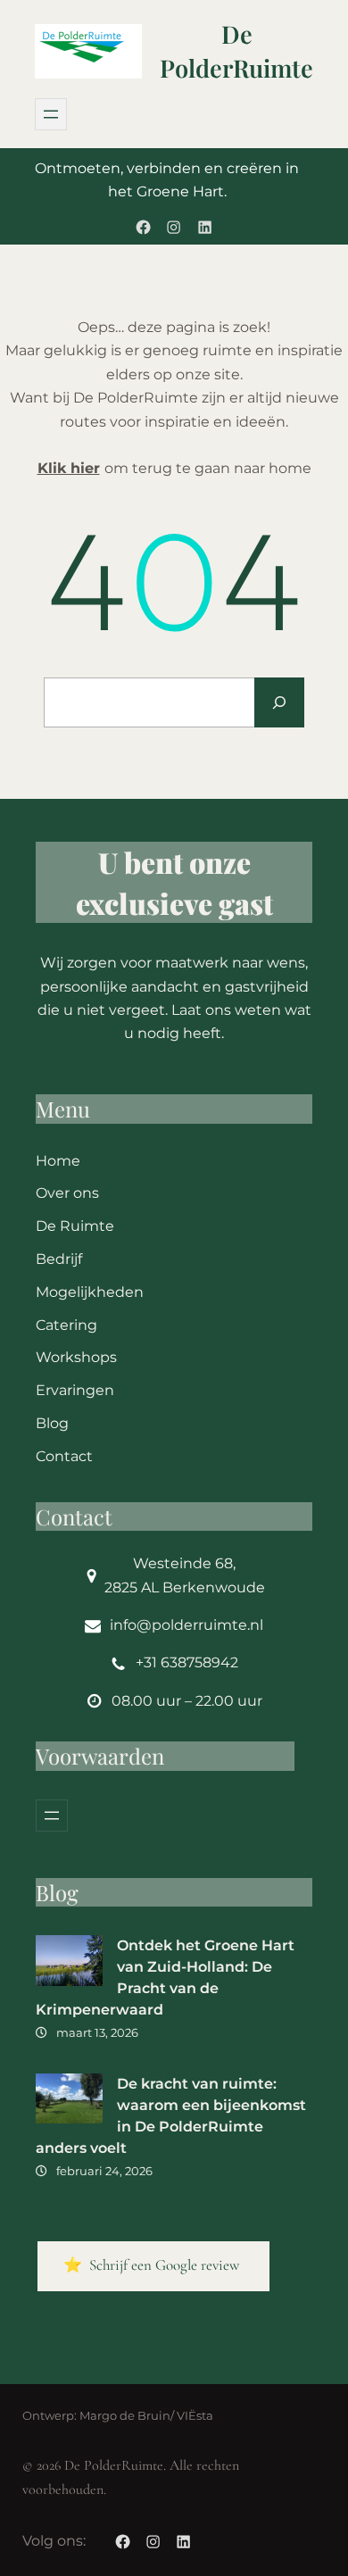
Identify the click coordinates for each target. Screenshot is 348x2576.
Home (58, 1161)
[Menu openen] (51, 114)
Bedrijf (59, 1259)
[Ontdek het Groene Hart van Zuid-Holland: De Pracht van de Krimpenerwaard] (69, 1964)
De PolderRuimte (236, 51)
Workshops (76, 1357)
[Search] (279, 702)
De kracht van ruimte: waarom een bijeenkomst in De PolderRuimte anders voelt (171, 2116)
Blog (52, 1423)
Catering (66, 1325)
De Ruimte (75, 1226)
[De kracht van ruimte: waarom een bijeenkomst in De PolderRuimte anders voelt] (69, 2102)
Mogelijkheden (90, 1292)
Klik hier (69, 468)
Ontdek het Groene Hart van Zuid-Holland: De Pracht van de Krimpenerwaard (165, 1978)
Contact (64, 1456)
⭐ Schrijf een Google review (153, 2265)
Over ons (67, 1193)
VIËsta (195, 2416)
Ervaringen (75, 1390)
